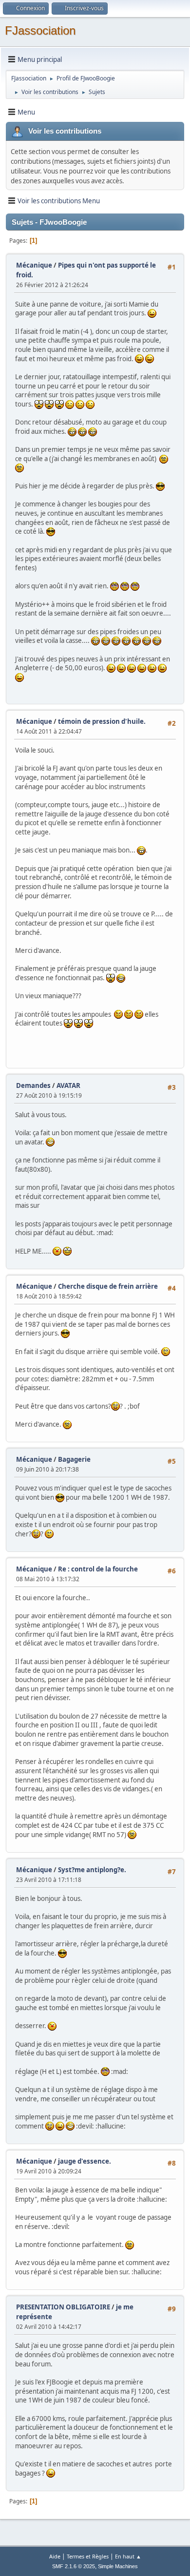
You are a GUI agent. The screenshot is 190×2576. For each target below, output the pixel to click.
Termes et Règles (88, 2556)
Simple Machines (118, 2566)
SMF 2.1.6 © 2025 (74, 2566)
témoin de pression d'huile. (102, 721)
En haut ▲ (128, 2556)
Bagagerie (74, 1459)
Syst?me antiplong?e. (92, 1870)
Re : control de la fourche (98, 1569)
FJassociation (40, 30)
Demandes (33, 1085)
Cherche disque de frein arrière (108, 1286)
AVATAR (68, 1085)
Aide (55, 2556)
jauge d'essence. (85, 2161)
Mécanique (34, 265)
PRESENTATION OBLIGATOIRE (63, 2307)
